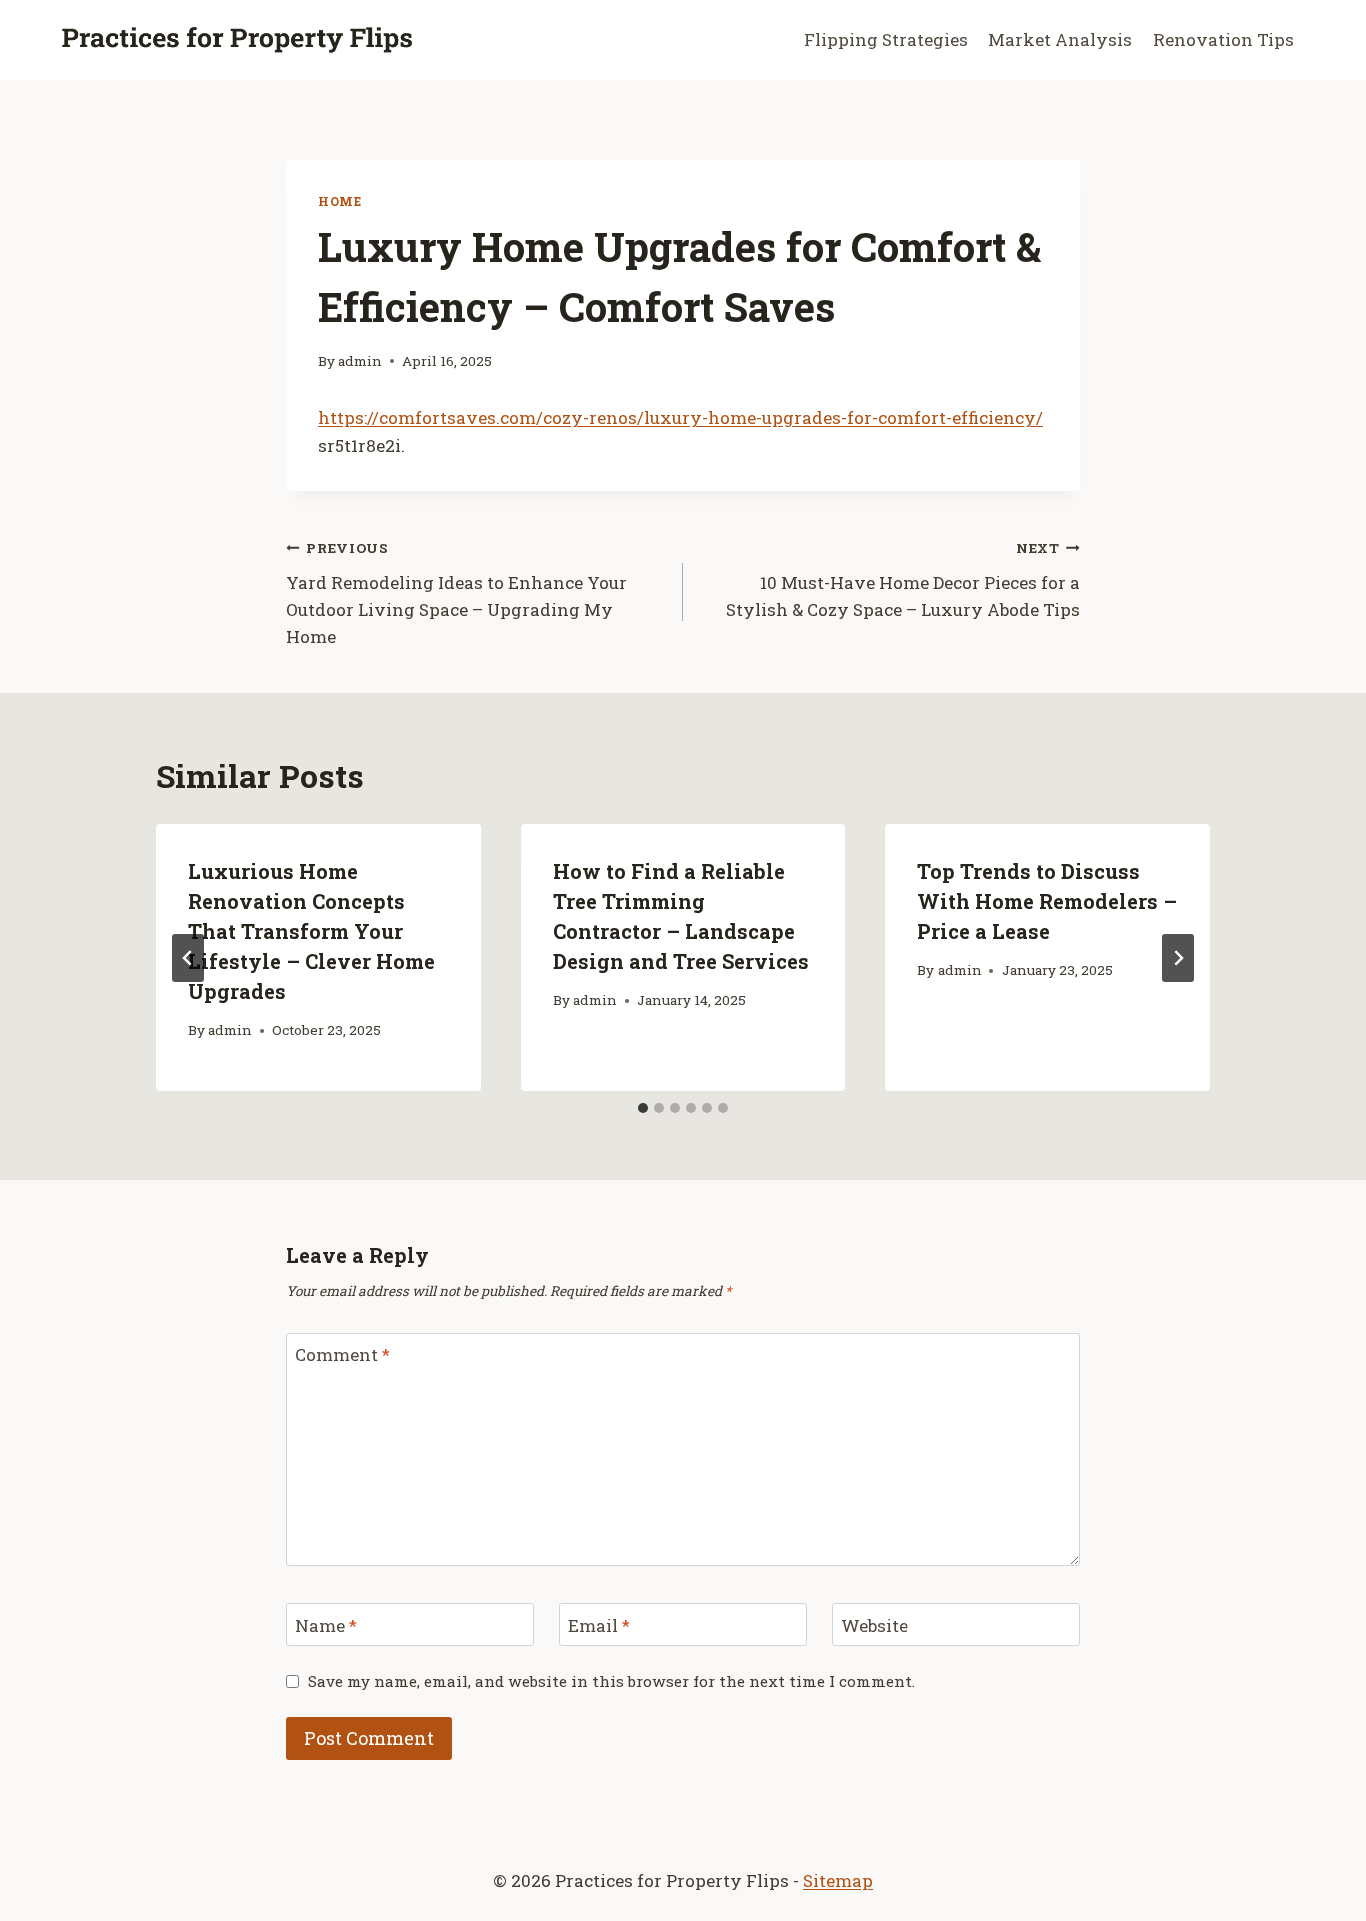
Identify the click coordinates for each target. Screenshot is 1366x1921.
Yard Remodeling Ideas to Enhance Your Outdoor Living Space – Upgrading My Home (456, 593)
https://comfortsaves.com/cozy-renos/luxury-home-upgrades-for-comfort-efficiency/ (680, 417)
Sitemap (838, 1880)
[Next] (1178, 958)
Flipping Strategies (886, 39)
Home (339, 201)
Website (874, 1625)
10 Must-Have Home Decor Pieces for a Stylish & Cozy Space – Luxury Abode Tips (903, 580)
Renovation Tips (1223, 39)
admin (360, 361)
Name (326, 1625)
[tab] (643, 1108)
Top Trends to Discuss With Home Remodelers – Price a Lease (1047, 901)
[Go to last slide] (188, 958)
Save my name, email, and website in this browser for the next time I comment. (611, 1681)
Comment (342, 1355)
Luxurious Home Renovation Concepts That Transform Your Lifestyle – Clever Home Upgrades (311, 931)
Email (599, 1625)
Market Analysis (1060, 39)
